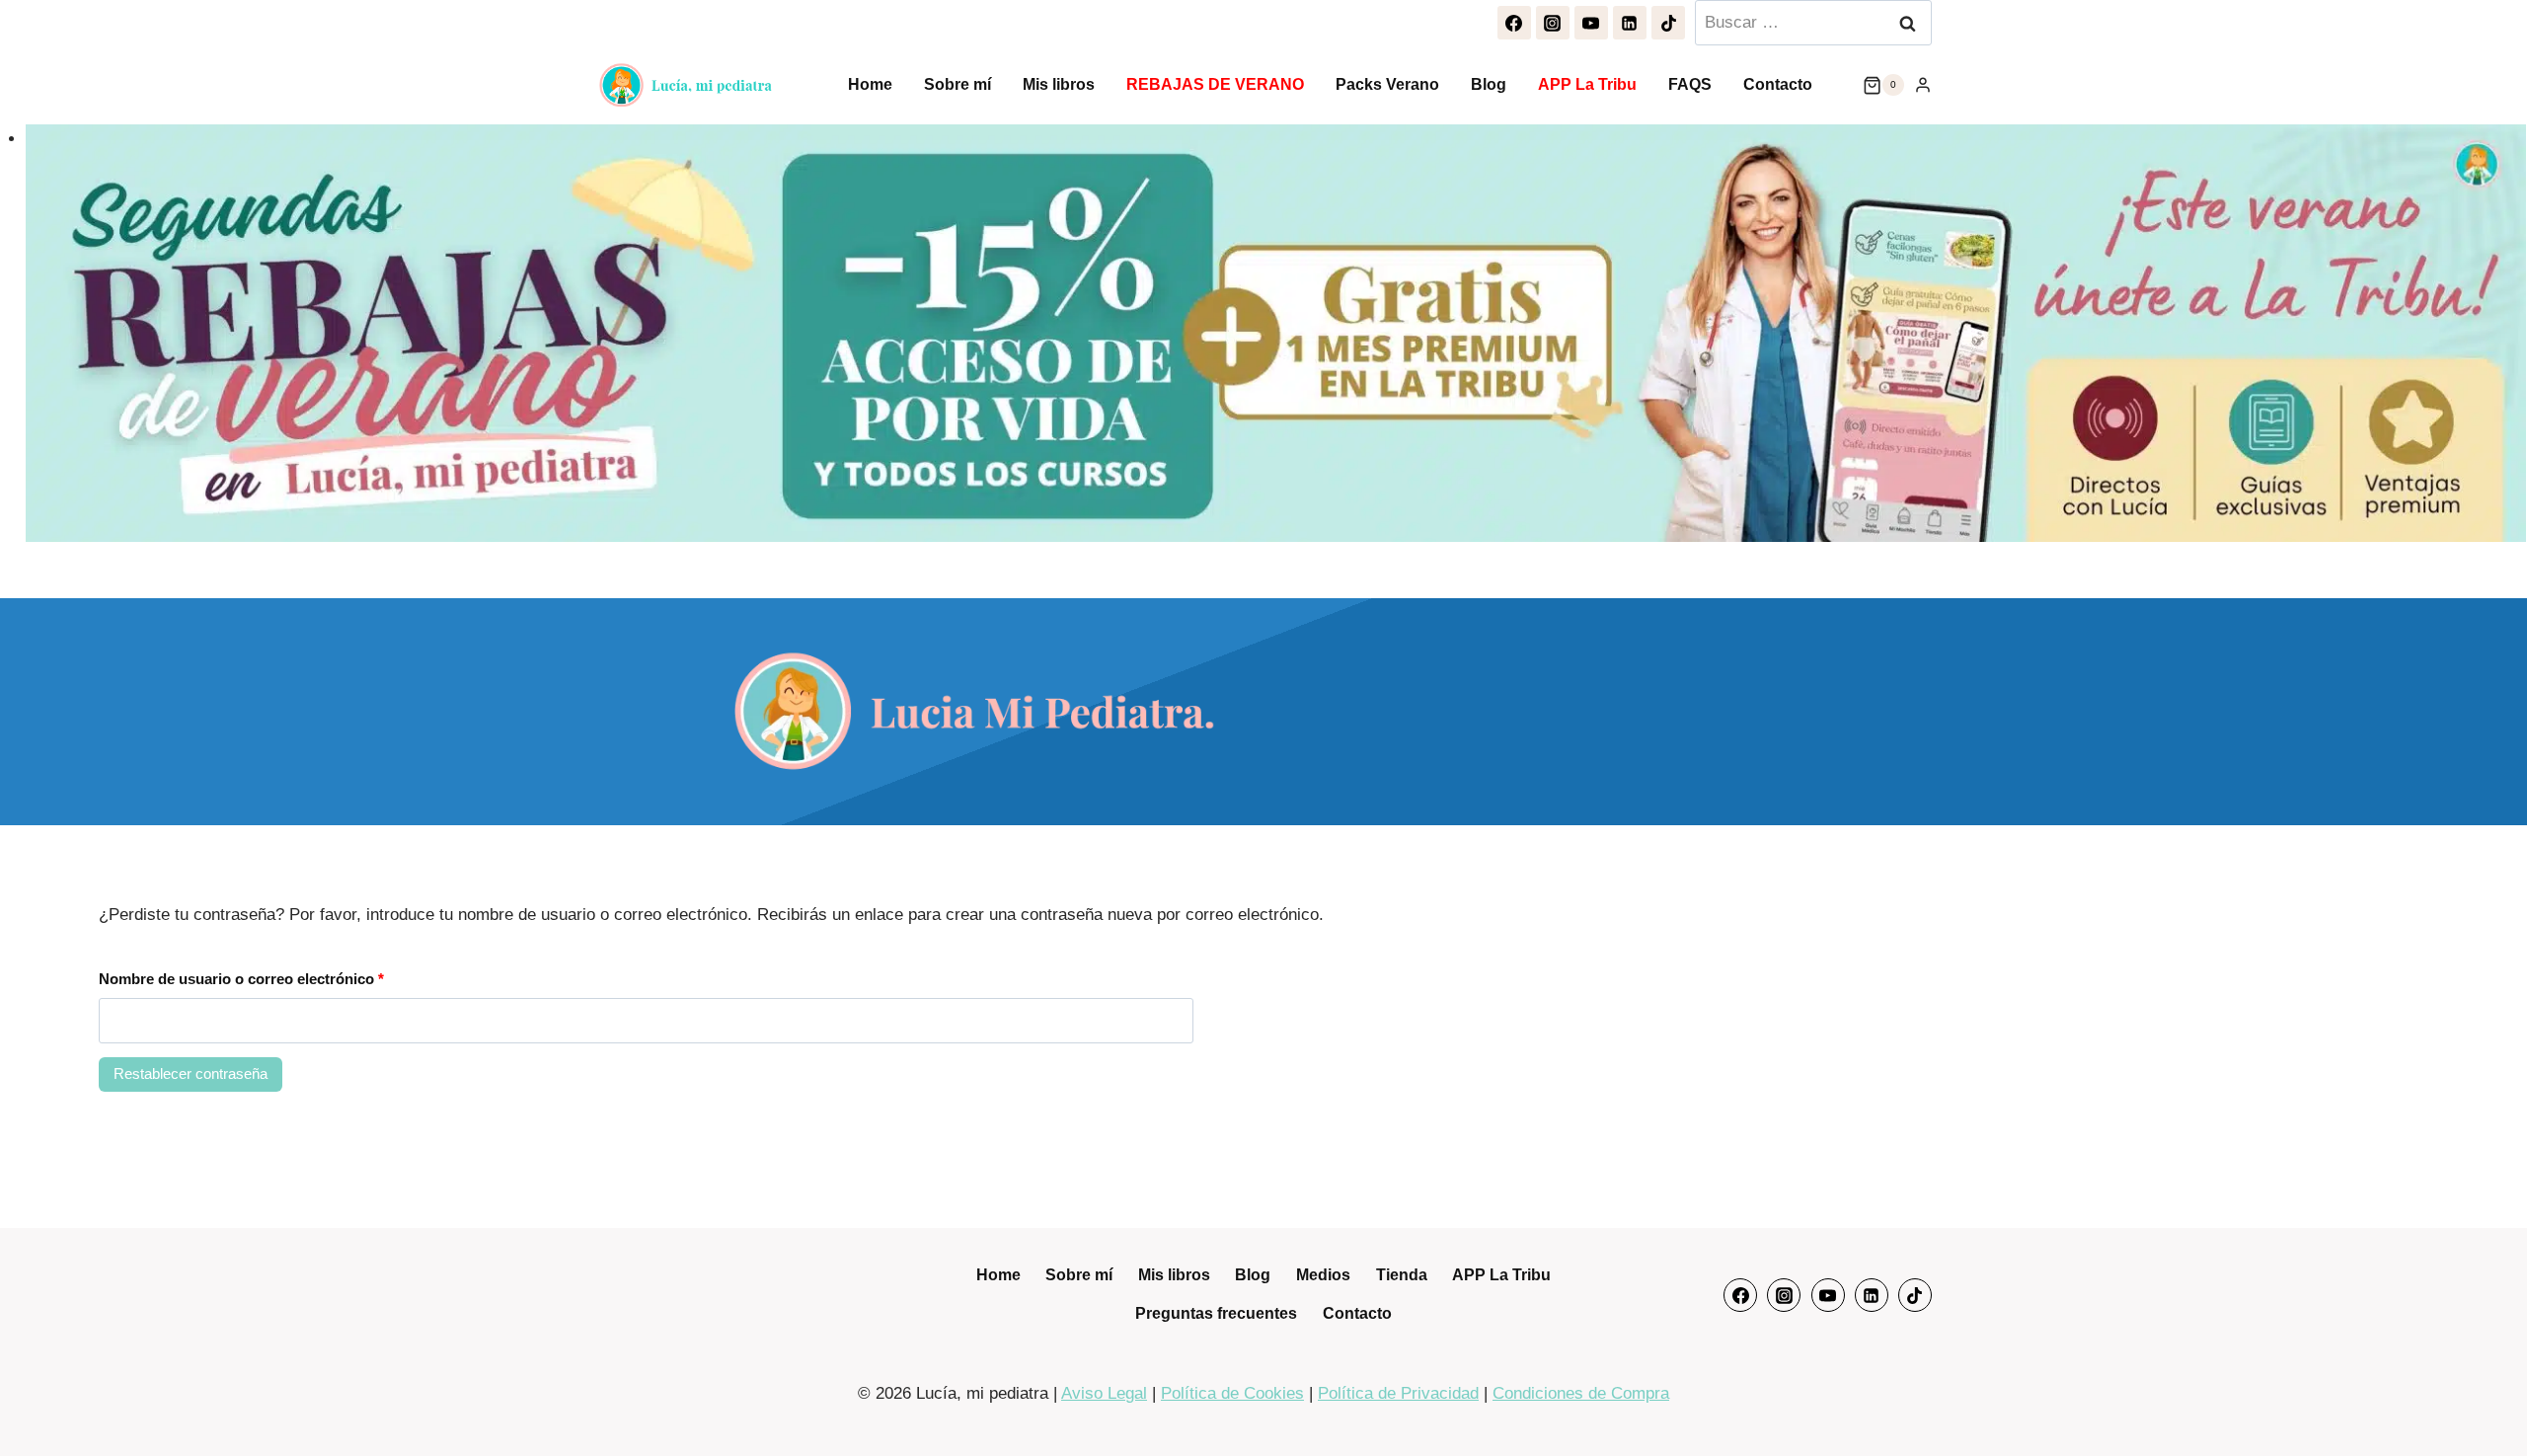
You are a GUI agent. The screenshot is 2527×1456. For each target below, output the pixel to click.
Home (870, 84)
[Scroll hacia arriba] (2488, 1401)
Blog (1489, 84)
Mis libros (1059, 84)
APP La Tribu (1587, 84)
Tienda (1402, 1275)
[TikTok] (1668, 23)
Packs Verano (1387, 84)
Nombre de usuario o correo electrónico (247, 984)
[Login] (1923, 85)
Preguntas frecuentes (1216, 1313)
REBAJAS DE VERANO (1215, 84)
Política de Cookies (1232, 1393)
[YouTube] (1591, 23)
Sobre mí (957, 84)
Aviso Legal (1104, 1393)
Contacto (1778, 84)
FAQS (1690, 84)
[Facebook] (1514, 23)
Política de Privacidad (1398, 1393)
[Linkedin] (1630, 23)
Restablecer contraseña (191, 1073)
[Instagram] (1553, 23)
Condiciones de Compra (1581, 1393)
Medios (1323, 1275)
